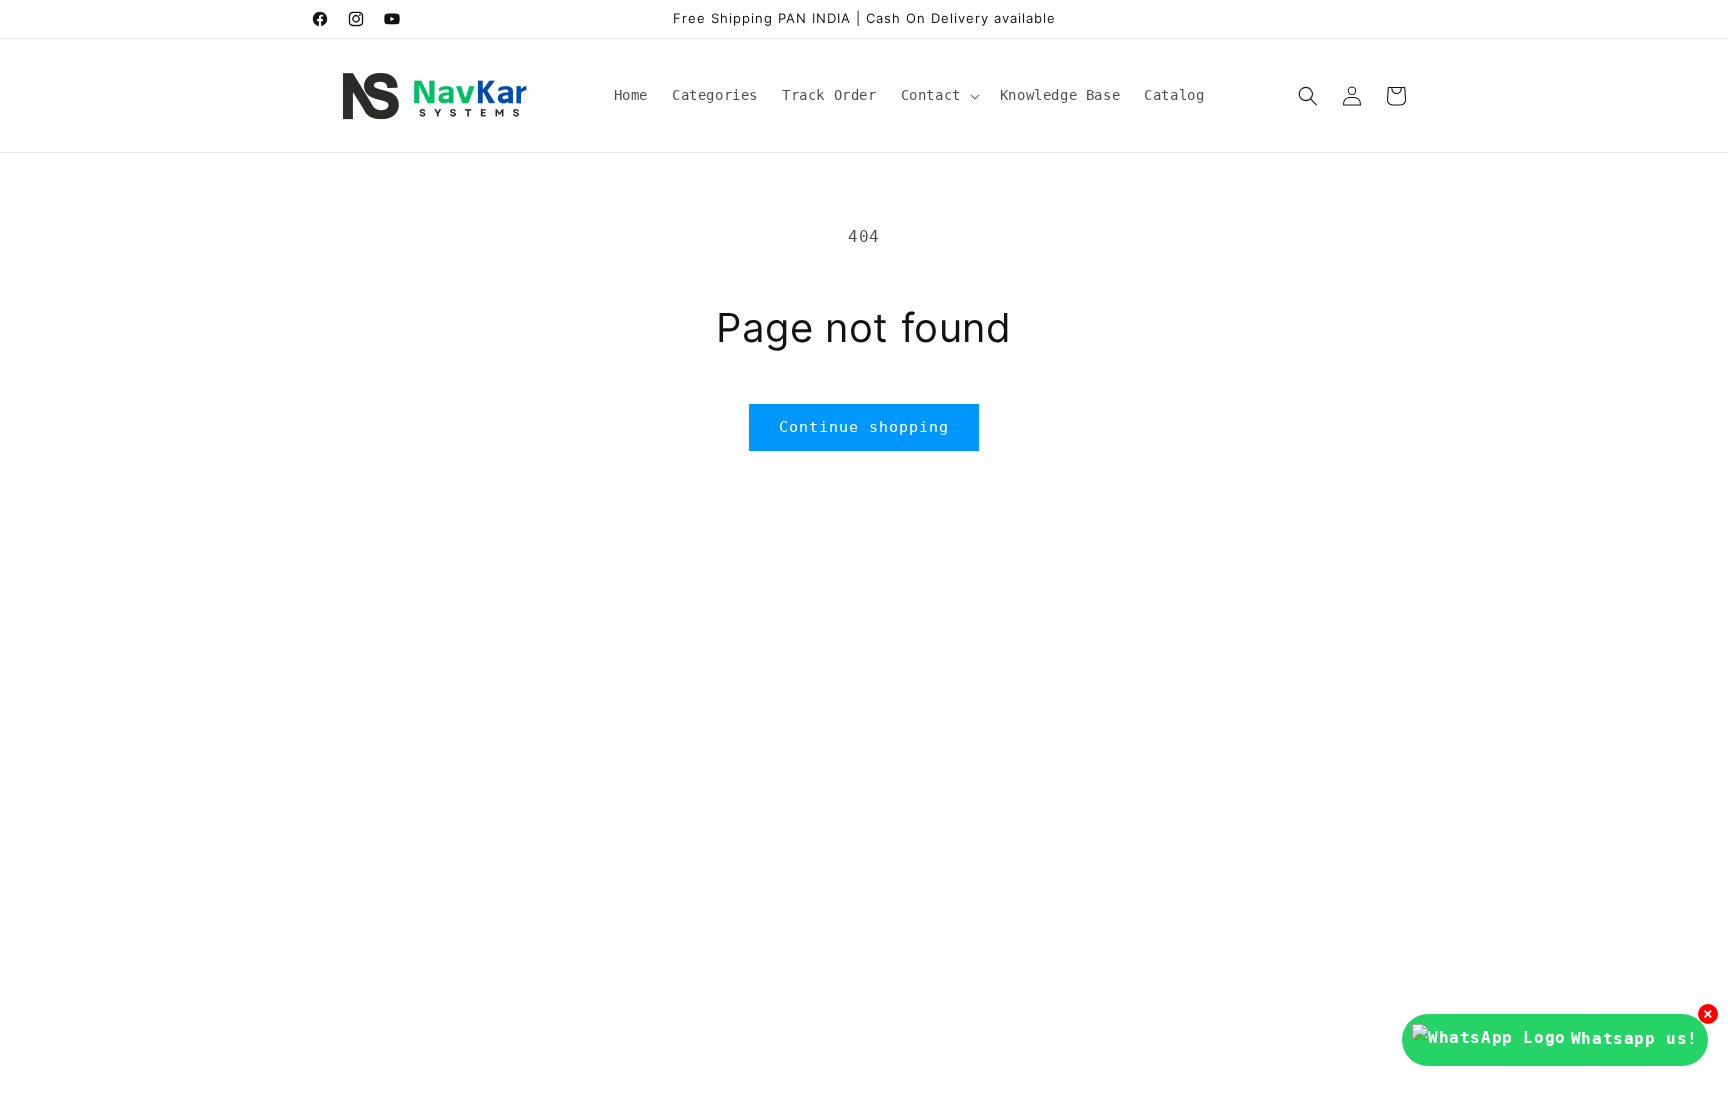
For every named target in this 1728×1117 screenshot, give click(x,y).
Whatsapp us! (1634, 1038)
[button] (938, 95)
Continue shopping (864, 427)
